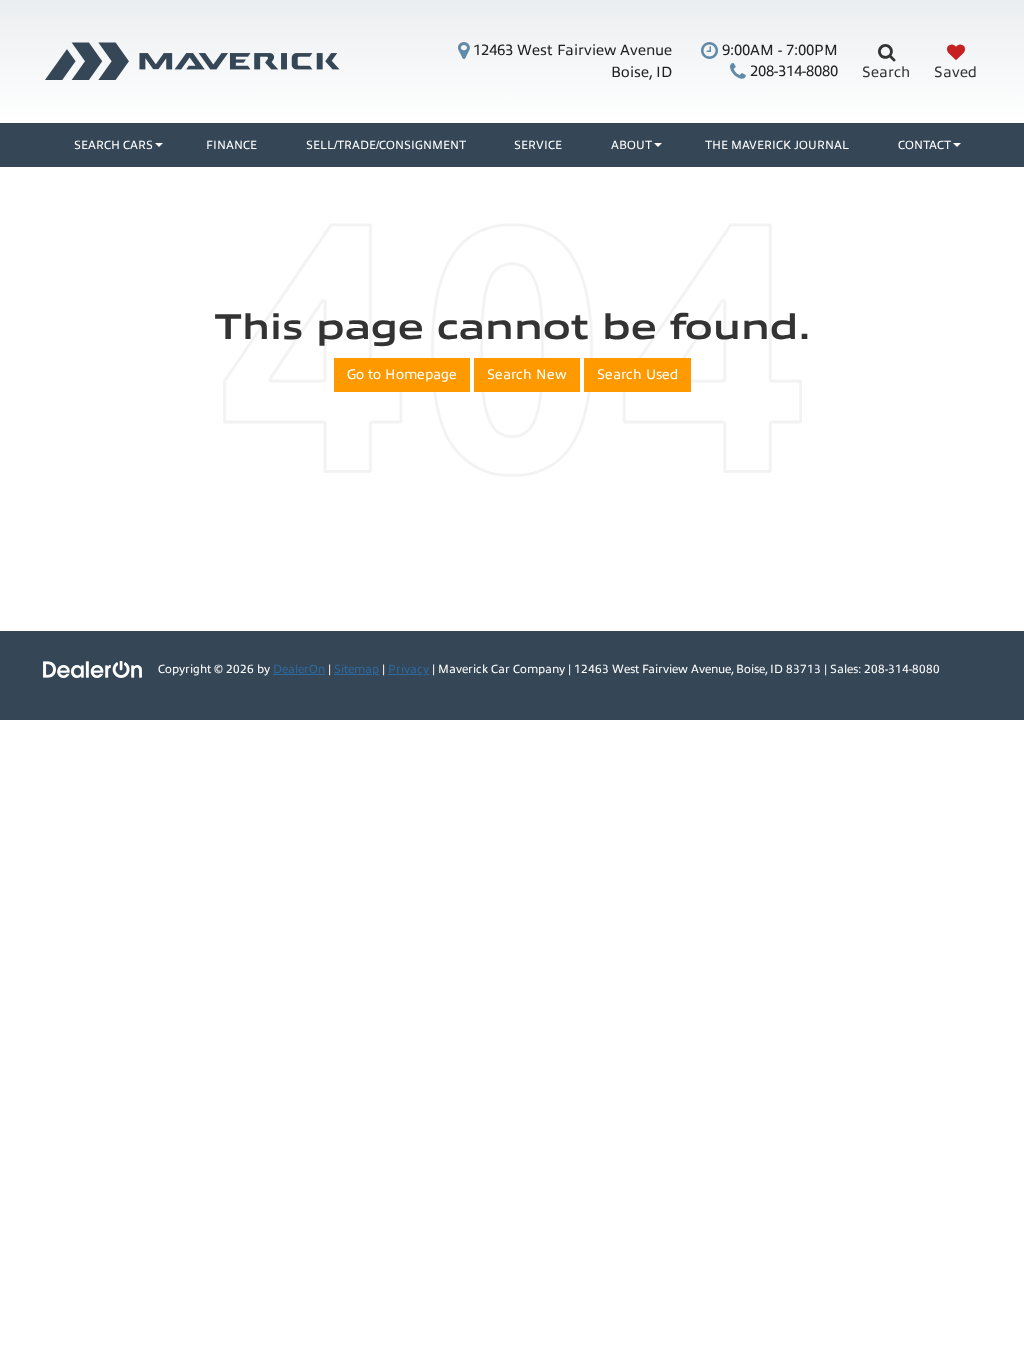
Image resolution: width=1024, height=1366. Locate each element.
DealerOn (299, 669)
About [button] (631, 145)
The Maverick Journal (777, 145)
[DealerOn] (93, 668)
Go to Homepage (402, 374)
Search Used (637, 374)
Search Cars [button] (113, 145)
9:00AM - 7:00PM (778, 50)
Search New (527, 374)
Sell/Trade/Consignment (386, 145)
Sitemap (356, 669)
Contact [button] (924, 145)
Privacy (408, 669)
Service (538, 145)
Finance (231, 145)
